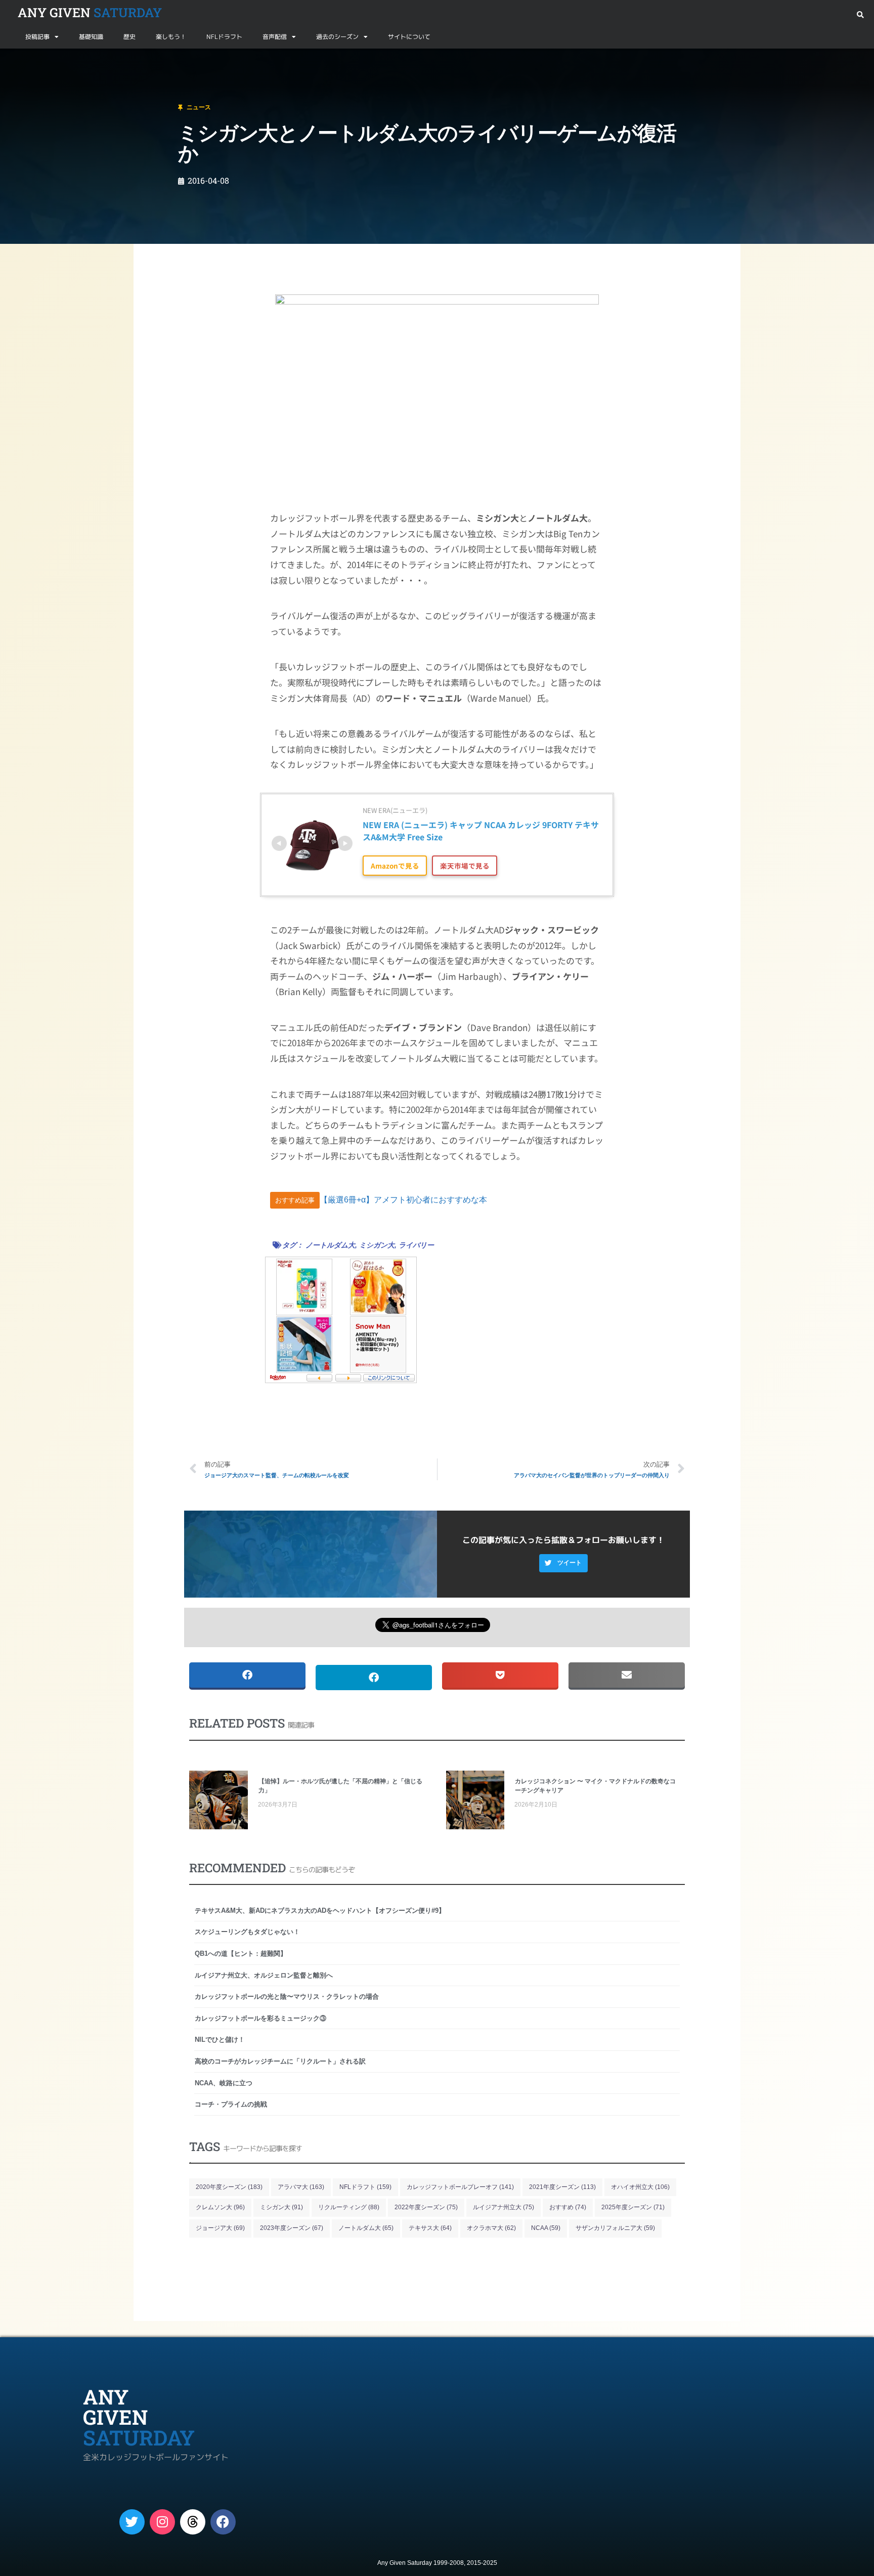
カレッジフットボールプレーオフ (460, 2187)
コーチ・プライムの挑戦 (231, 2104)
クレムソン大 (220, 2207)
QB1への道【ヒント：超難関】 (241, 1954)
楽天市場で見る (465, 866)
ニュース (58, 60)
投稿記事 (37, 37)
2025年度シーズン (633, 2207)
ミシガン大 (377, 1245)
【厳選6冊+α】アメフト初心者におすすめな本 (403, 1200)
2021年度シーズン (562, 2187)
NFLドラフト (224, 37)
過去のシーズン (337, 37)
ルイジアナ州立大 (504, 2207)
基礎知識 (91, 37)
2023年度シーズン (292, 2228)
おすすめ (568, 2207)
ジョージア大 (220, 2228)
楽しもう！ (171, 37)
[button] (860, 15)
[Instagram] (162, 2522)
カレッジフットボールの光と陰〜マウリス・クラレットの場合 (287, 1997)
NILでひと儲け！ (220, 2040)
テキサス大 (430, 2228)
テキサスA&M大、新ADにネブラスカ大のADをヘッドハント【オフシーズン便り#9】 (320, 1910)
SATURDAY (90, 12)
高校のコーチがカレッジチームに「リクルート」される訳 (280, 2061)
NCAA (546, 2228)
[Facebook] (223, 2522)
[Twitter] (132, 2522)
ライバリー (416, 1245)
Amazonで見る (395, 866)
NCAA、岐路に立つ (224, 2083)
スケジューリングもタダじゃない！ (247, 1932)
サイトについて (409, 37)
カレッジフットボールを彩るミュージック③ (260, 2018)
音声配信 (275, 37)
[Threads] (193, 2522)
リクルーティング (349, 2207)
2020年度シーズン (229, 2187)
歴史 (129, 37)
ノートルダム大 (330, 1245)
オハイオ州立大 (640, 2187)
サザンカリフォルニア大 (615, 2228)
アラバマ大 (301, 2187)
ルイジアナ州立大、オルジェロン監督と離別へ (264, 1975)
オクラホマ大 (491, 2228)
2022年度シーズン (426, 2207)
